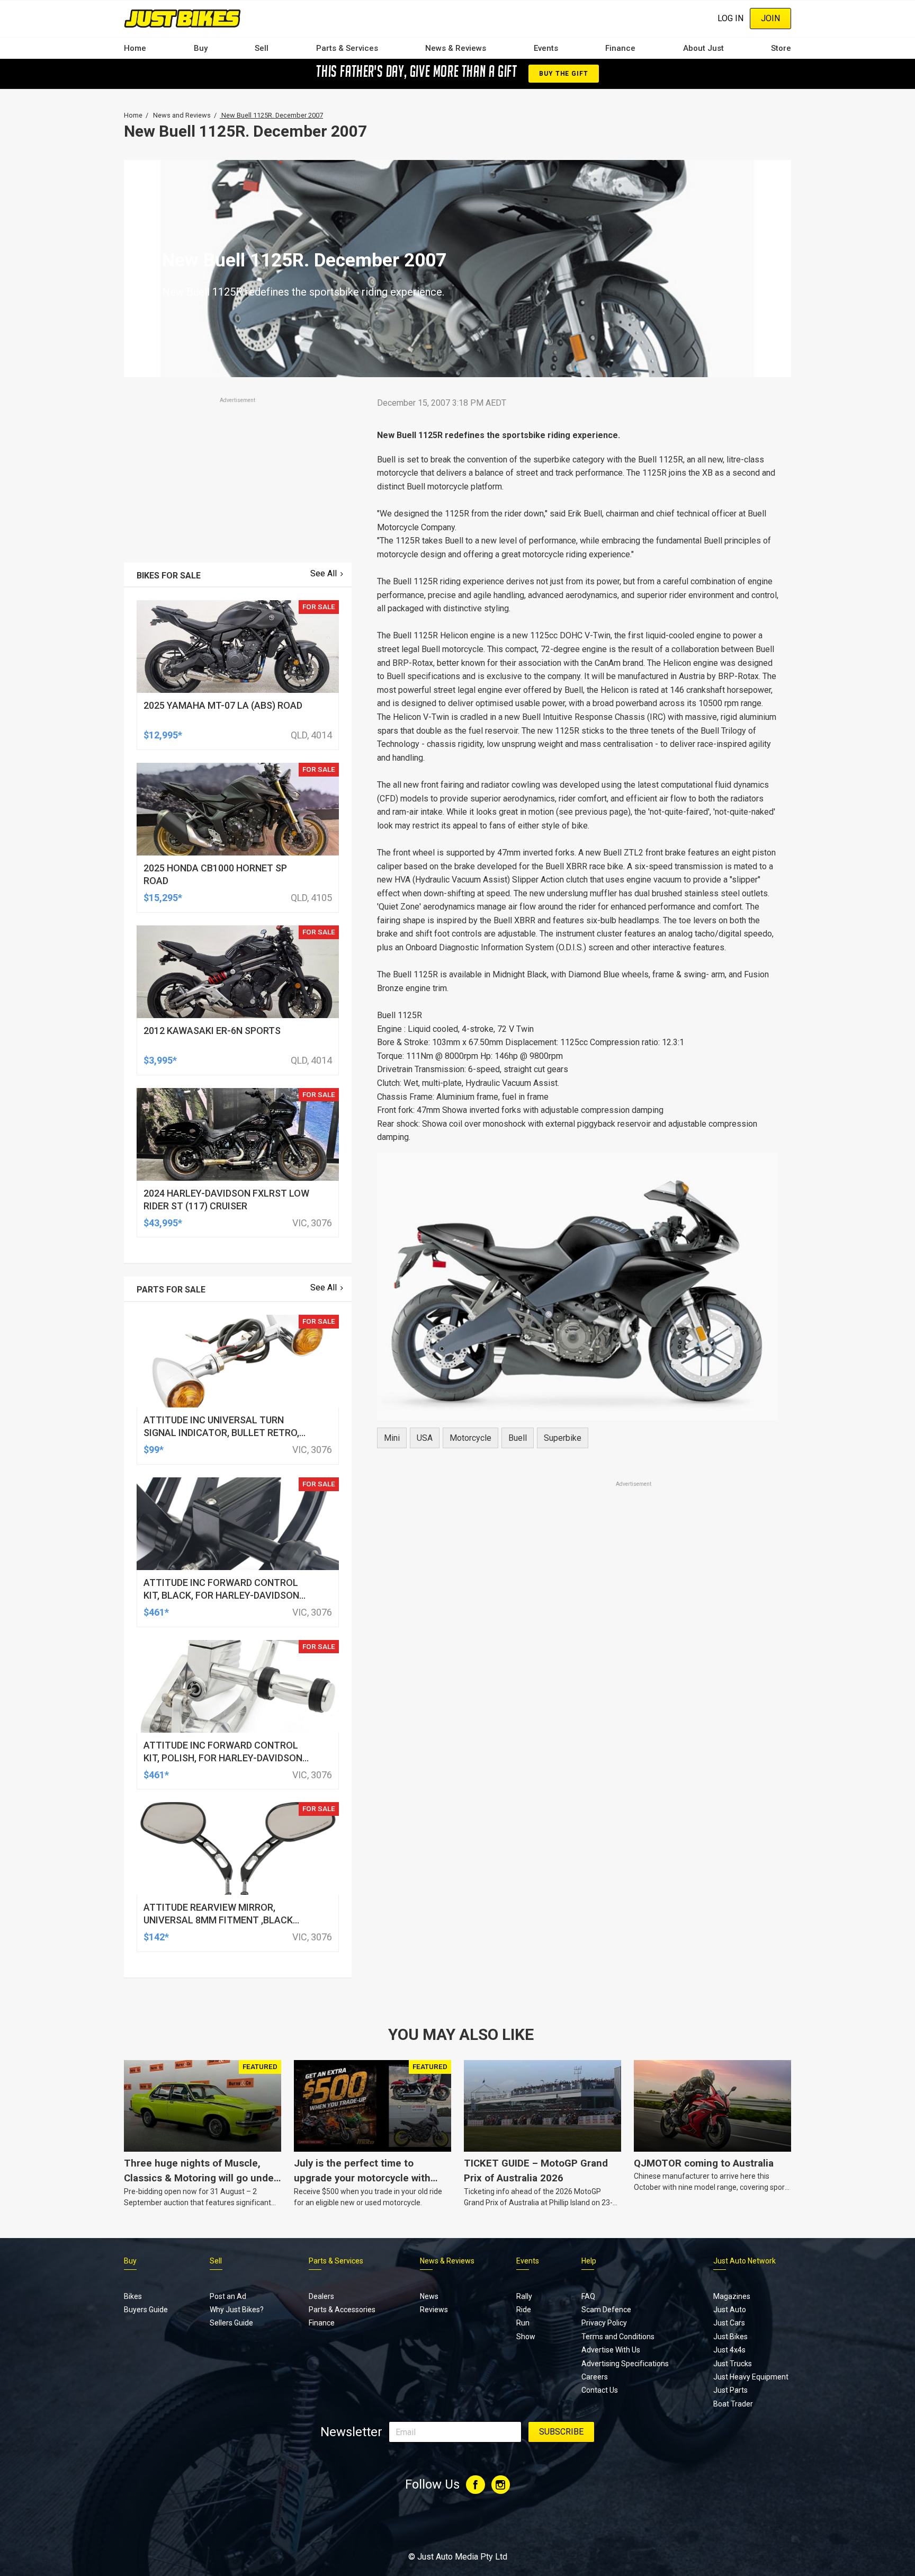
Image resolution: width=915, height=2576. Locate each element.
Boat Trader (733, 2404)
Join (770, 18)
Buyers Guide (146, 2310)
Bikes (133, 2296)
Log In (730, 18)
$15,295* (163, 898)
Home (135, 48)
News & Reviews (456, 48)
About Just (703, 48)
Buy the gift (563, 74)
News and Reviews (182, 115)
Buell (518, 1438)
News (429, 2296)
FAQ (588, 2296)
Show (526, 2337)
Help (589, 2261)
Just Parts (730, 2390)
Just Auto (730, 2310)
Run (523, 2323)
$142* (156, 1937)
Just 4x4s (729, 2350)
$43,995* (163, 1223)
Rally (524, 2296)
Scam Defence (606, 2310)
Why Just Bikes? (237, 2310)
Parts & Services (347, 48)
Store (781, 48)
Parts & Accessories (342, 2310)
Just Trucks (733, 2364)
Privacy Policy (604, 2323)
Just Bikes (730, 2337)
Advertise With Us (611, 2350)
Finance (620, 48)
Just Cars (729, 2323)
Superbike (563, 1438)
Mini (392, 1438)
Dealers (321, 2296)
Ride (524, 2310)
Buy (201, 48)
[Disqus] (578, 1785)
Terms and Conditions (618, 2337)
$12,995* (163, 735)
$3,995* (160, 1060)
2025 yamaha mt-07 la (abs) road (223, 705)
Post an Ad (228, 2296)
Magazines (732, 2296)
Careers (595, 2377)
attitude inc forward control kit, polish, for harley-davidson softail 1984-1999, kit (223, 1758)
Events (546, 48)
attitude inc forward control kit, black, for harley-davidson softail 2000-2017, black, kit (221, 1595)
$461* (156, 1612)
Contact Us (600, 2390)
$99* (154, 1450)
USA (425, 1438)
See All (324, 573)
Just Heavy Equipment (751, 2377)
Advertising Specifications (625, 2364)
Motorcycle (470, 1438)
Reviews (434, 2310)
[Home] (182, 18)
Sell (262, 48)
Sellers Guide (231, 2323)
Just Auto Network (744, 2261)
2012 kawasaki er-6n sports (212, 1031)
